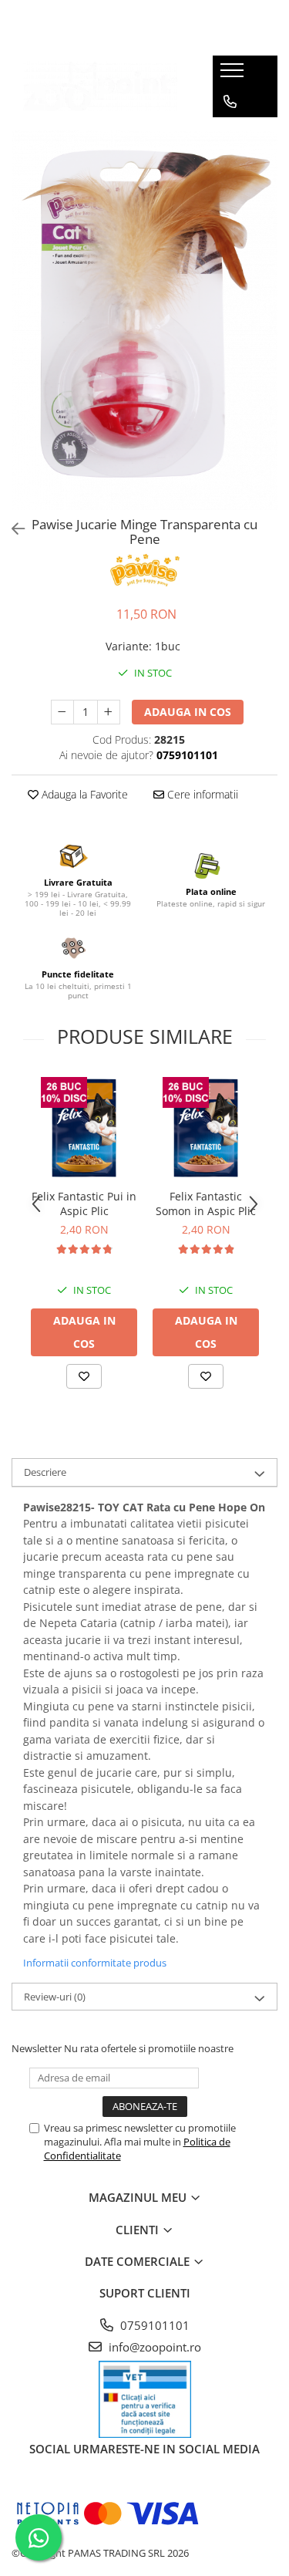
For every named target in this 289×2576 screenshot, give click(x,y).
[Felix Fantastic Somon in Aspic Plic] (206, 1128)
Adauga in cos (188, 712)
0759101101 (153, 2325)
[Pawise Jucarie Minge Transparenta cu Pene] (144, 319)
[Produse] (234, 75)
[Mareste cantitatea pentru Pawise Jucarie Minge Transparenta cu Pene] (109, 712)
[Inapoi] (12, 529)
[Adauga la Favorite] (84, 1376)
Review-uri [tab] (55, 1997)
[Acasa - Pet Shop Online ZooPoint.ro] (100, 87)
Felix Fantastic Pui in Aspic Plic (84, 1204)
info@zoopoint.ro (153, 2347)
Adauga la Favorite (83, 794)
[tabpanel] (144, 319)
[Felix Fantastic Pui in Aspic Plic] (84, 1128)
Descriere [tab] (45, 1472)
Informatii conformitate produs (95, 1963)
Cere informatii (201, 794)
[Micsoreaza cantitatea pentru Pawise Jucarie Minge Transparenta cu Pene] (62, 712)
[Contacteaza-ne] (230, 102)
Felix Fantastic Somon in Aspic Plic (206, 1204)
